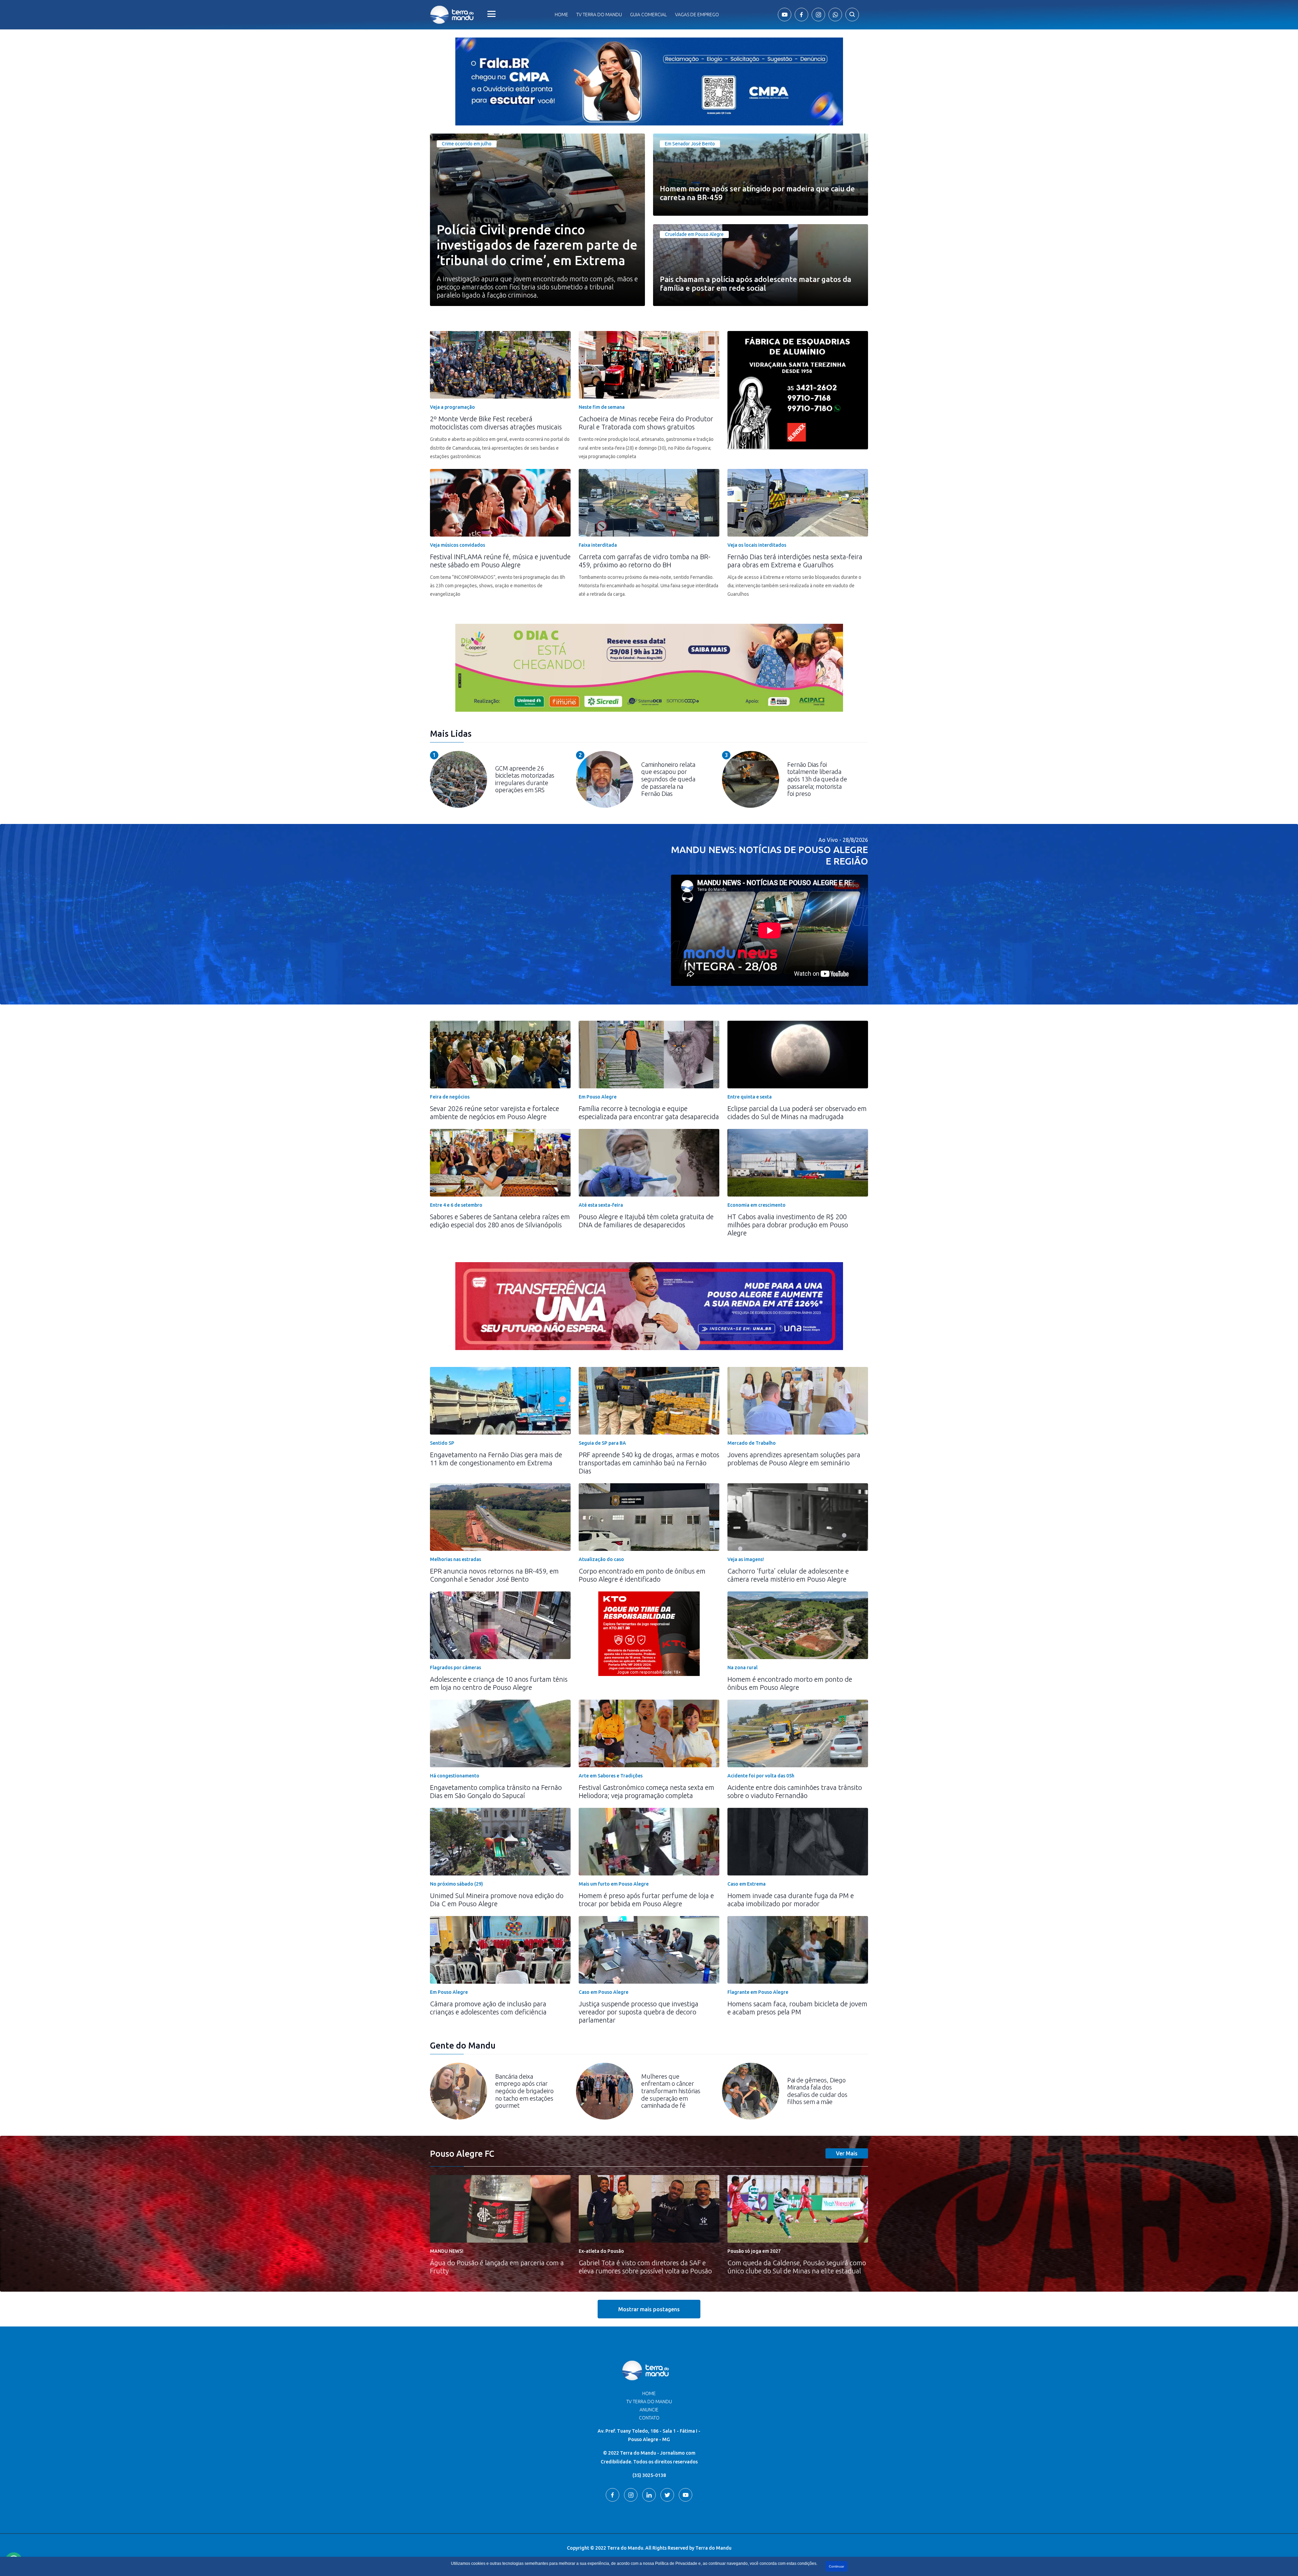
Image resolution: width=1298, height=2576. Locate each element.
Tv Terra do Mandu (599, 15)
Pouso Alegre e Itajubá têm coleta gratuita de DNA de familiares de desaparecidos (646, 1221)
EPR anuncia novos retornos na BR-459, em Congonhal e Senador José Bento (494, 1575)
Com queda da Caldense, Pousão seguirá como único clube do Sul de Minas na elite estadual (797, 2267)
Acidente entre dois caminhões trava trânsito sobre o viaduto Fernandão (795, 1791)
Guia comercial (648, 15)
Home (561, 15)
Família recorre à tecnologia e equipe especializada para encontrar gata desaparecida (649, 1113)
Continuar (836, 2566)
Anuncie (649, 2410)
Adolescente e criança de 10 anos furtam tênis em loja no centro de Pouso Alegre (499, 1683)
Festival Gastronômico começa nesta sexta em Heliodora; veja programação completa (646, 1791)
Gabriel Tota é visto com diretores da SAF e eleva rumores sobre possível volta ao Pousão (645, 2267)
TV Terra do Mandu (649, 2402)
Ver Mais (847, 2153)
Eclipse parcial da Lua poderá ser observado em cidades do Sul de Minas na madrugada (797, 1113)
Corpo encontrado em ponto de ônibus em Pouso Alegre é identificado (642, 1575)
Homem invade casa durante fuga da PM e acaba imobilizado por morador (791, 1900)
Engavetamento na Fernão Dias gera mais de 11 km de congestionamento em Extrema (496, 1459)
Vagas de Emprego (697, 15)
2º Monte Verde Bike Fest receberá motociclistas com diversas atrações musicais (496, 423)
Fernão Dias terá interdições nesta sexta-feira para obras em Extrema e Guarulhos (795, 561)
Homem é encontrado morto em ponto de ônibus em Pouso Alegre (790, 1683)
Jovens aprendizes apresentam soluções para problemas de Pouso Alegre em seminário (794, 1459)
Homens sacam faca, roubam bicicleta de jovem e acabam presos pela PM (797, 2008)
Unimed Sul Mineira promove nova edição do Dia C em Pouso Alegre (497, 1900)
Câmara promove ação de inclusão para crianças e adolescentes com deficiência (488, 2008)
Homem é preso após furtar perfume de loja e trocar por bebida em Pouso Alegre (646, 1900)
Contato (649, 2418)
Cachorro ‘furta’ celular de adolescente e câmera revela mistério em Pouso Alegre (788, 1575)
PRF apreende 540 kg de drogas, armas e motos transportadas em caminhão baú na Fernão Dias (649, 1463)
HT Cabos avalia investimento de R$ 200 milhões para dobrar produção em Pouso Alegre (788, 1225)
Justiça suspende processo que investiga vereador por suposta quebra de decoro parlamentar (639, 2012)
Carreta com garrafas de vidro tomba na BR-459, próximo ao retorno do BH (645, 561)
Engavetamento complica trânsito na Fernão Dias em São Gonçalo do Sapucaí (496, 1791)
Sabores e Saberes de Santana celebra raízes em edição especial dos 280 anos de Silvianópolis (500, 1221)
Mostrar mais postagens (649, 2309)
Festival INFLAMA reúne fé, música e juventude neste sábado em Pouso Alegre (500, 561)
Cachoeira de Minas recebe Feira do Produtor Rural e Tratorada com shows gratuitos (646, 423)
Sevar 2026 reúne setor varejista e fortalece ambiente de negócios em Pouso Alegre (495, 1113)
